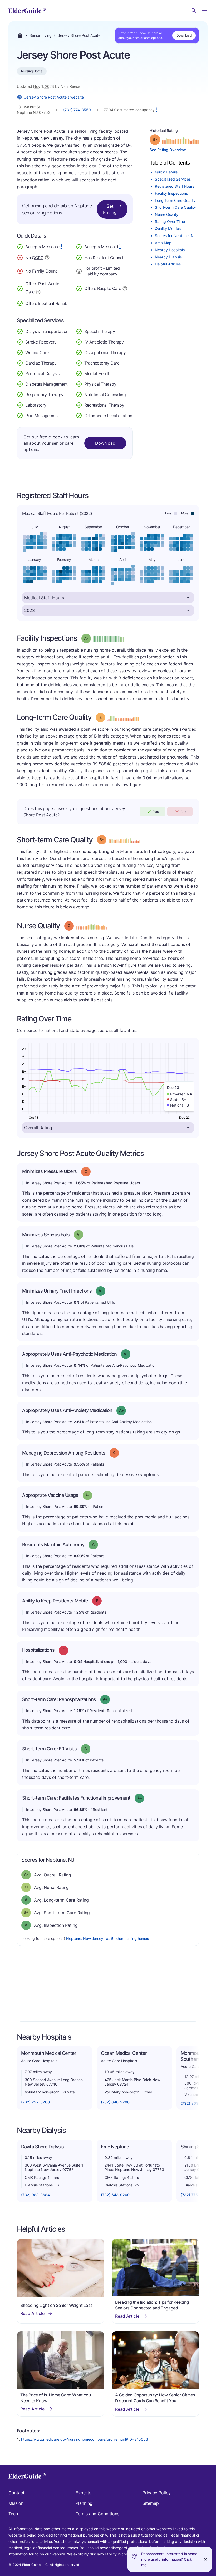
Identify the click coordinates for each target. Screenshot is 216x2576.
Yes (156, 811)
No (183, 811)
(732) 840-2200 (115, 2102)
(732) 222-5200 (35, 2102)
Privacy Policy (157, 2493)
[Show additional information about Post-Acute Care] (38, 291)
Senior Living (41, 35)
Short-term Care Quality (175, 207)
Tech (13, 2514)
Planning (84, 2503)
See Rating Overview (168, 150)
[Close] (205, 2559)
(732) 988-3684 (35, 2195)
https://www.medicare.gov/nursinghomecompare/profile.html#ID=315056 (85, 2439)
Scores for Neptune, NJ (175, 236)
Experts (83, 2493)
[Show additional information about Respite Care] (125, 288)
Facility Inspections (171, 193)
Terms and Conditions (97, 2514)
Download (184, 35)
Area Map (163, 243)
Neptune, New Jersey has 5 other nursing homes (107, 1939)
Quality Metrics (168, 229)
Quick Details (166, 172)
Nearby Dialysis (168, 257)
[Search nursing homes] (194, 11)
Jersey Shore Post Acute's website (54, 97)
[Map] (108, 1990)
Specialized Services (173, 179)
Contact (16, 2493)
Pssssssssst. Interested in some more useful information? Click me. (169, 2559)
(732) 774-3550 (77, 110)
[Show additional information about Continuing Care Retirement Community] (47, 258)
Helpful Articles (168, 264)
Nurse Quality (167, 214)
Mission (16, 2503)
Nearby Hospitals (170, 250)
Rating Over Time (170, 221)
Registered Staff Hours (175, 186)
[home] (27, 11)
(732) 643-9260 (115, 2195)
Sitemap (151, 2503)
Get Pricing (110, 209)
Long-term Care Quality (175, 200)
